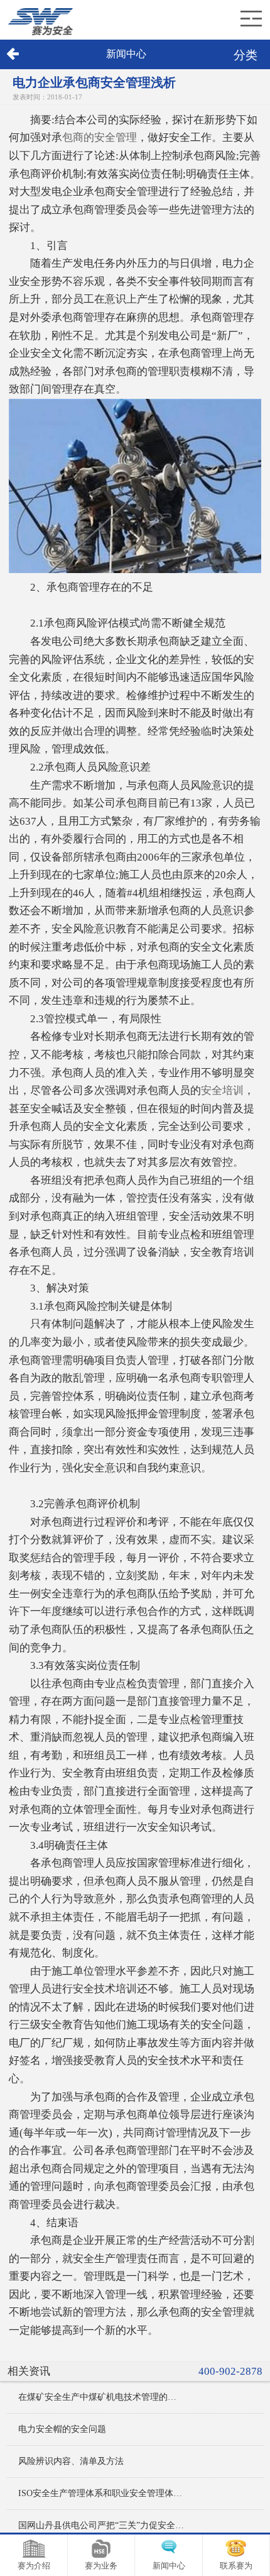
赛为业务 (101, 2566)
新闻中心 (169, 2566)
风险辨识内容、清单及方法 (71, 2461)
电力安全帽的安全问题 (62, 2429)
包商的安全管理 (100, 137)
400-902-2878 (230, 2371)
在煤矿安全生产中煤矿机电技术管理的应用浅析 (102, 2397)
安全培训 (222, 1090)
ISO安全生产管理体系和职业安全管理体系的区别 (102, 2493)
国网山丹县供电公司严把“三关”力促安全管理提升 (102, 2525)
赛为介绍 (34, 2566)
